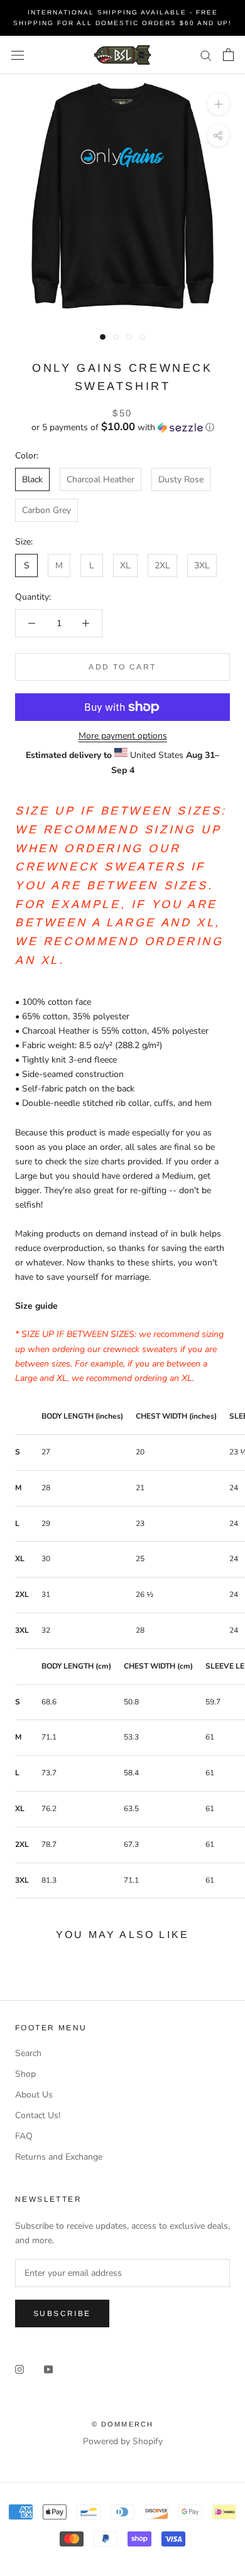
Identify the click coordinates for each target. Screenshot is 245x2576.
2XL (162, 566)
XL (125, 566)
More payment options (123, 736)
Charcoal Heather (101, 479)
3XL (202, 566)
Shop (25, 2074)
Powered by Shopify (123, 2441)
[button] (122, 427)
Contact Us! (38, 2115)
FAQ (24, 2136)
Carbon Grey (46, 510)
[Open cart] (228, 55)
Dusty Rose (181, 479)
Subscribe (62, 2314)
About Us (34, 2095)
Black (32, 479)
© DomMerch (123, 2424)
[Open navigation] (18, 55)
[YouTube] (48, 2368)
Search (28, 2053)
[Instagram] (19, 2368)
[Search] (206, 55)
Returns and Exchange (59, 2157)
